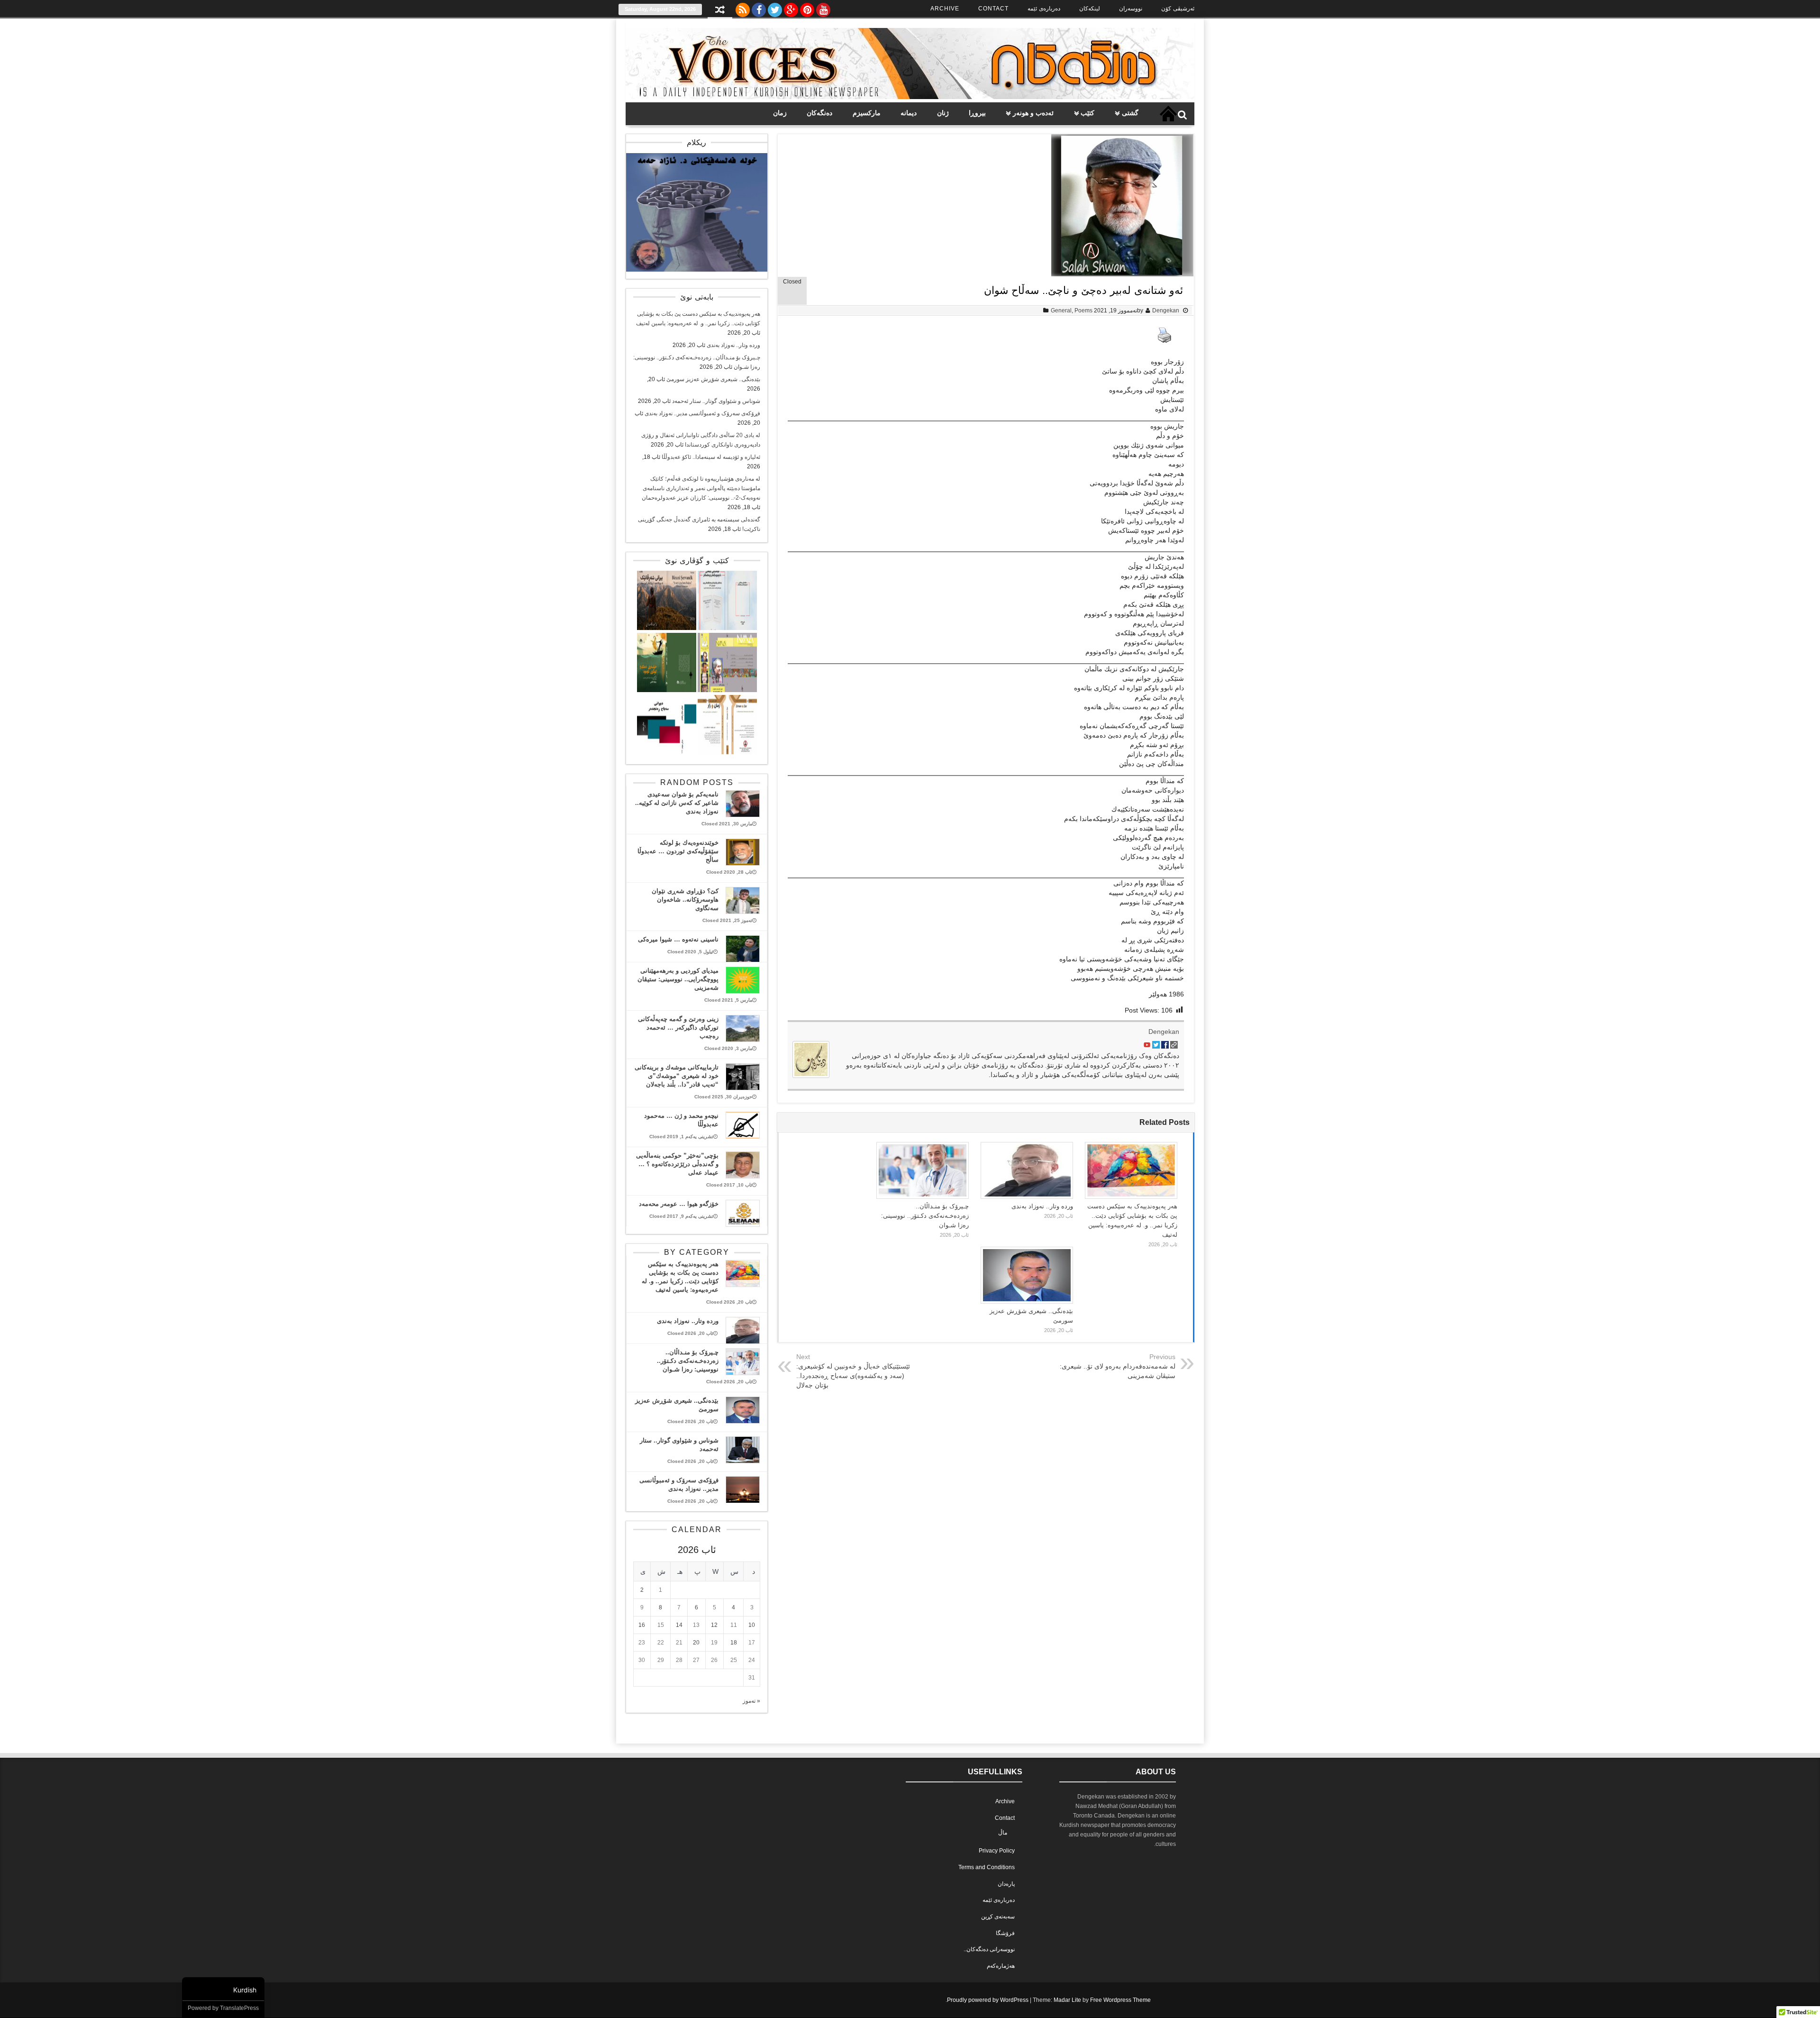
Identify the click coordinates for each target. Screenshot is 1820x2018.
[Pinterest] (807, 8)
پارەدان (1006, 1884)
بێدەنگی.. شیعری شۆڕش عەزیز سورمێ (713, 379)
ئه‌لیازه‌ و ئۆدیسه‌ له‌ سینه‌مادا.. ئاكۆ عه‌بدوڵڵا (711, 457)
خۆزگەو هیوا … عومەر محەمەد (679, 1204)
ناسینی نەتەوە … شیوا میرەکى (678, 939)
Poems (1083, 310)
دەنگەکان (819, 113)
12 (714, 1625)
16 (642, 1625)
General (1061, 310)
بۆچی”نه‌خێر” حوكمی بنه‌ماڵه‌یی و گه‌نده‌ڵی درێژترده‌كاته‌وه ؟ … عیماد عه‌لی (677, 1164)
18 (734, 1643)
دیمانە (909, 113)
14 (679, 1625)
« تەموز (751, 1701)
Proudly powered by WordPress (988, 2000)
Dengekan (1166, 310)
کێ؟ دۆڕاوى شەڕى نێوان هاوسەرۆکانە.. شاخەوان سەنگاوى (685, 899)
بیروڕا (977, 113)
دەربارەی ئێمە (1044, 9)
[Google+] (791, 8)
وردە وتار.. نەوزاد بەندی (1042, 1206)
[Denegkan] (910, 97)
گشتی (1130, 113)
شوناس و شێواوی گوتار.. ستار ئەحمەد (716, 401)
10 (752, 1625)
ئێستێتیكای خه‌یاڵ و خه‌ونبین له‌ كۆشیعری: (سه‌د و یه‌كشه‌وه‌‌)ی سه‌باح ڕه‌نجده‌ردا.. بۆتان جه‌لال (853, 1376)
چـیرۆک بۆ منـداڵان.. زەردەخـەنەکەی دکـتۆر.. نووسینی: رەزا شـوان (925, 1216)
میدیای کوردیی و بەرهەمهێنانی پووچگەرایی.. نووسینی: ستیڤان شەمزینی (678, 979)
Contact (993, 9)
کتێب (1087, 113)
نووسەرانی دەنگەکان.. (989, 1949)
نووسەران (1131, 9)
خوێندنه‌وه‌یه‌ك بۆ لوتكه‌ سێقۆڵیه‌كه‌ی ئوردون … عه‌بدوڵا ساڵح (678, 851)
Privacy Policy (997, 1851)
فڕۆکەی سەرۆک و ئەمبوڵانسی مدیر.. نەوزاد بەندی (702, 413)
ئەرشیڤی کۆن (1178, 9)
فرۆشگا (1005, 1933)
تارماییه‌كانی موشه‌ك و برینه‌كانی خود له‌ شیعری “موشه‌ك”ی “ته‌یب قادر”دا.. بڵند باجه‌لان (677, 1076)
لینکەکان (1090, 9)
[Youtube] (823, 8)
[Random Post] (720, 11)
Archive (945, 9)
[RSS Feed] (743, 8)
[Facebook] (759, 8)
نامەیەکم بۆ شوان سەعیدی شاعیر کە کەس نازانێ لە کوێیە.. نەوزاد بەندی (677, 803)
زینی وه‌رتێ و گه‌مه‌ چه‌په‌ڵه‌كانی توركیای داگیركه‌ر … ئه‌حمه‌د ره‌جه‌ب (678, 1027)
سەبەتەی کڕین (998, 1917)
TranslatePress (239, 2008)
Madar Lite (1067, 2000)
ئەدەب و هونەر (1033, 113)
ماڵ (1003, 1833)
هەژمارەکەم (1001, 1966)
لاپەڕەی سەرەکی (1168, 114)
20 (696, 1643)
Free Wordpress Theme (1120, 2000)
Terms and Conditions (987, 1867)
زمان (780, 113)
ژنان (943, 113)
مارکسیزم (867, 113)
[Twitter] (775, 8)
